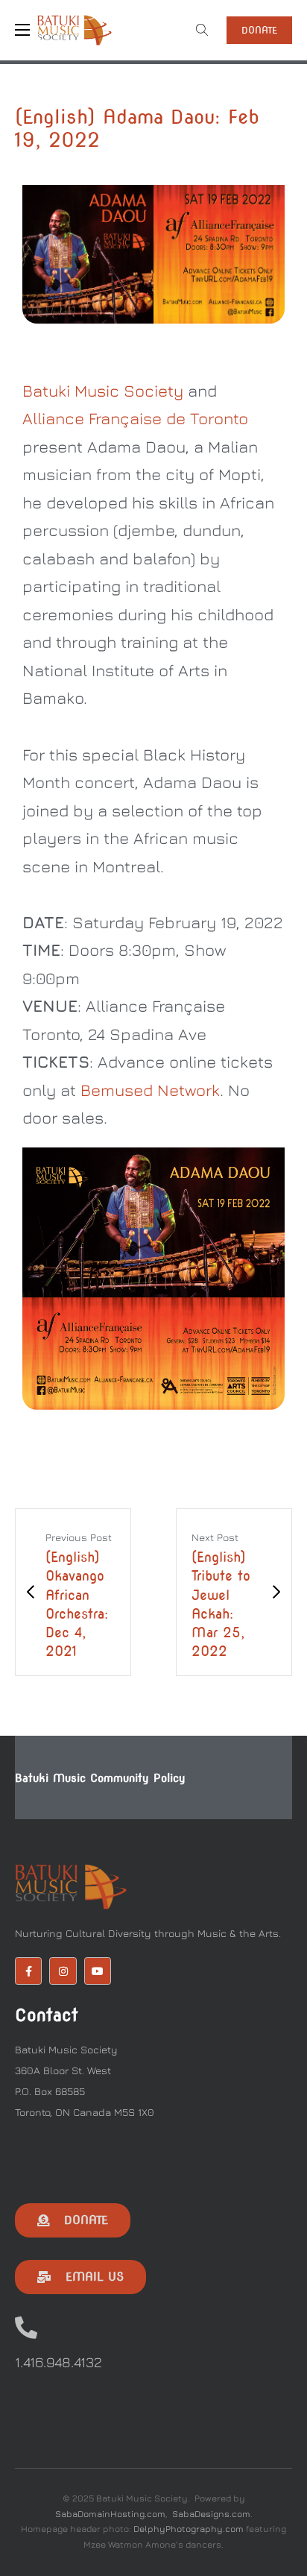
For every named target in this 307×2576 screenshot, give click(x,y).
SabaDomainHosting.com (110, 2514)
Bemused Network (150, 1090)
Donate (259, 30)
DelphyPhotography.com (189, 2529)
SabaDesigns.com (211, 2514)
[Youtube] (98, 1971)
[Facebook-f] (28, 1971)
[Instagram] (63, 1971)
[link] (103, 391)
